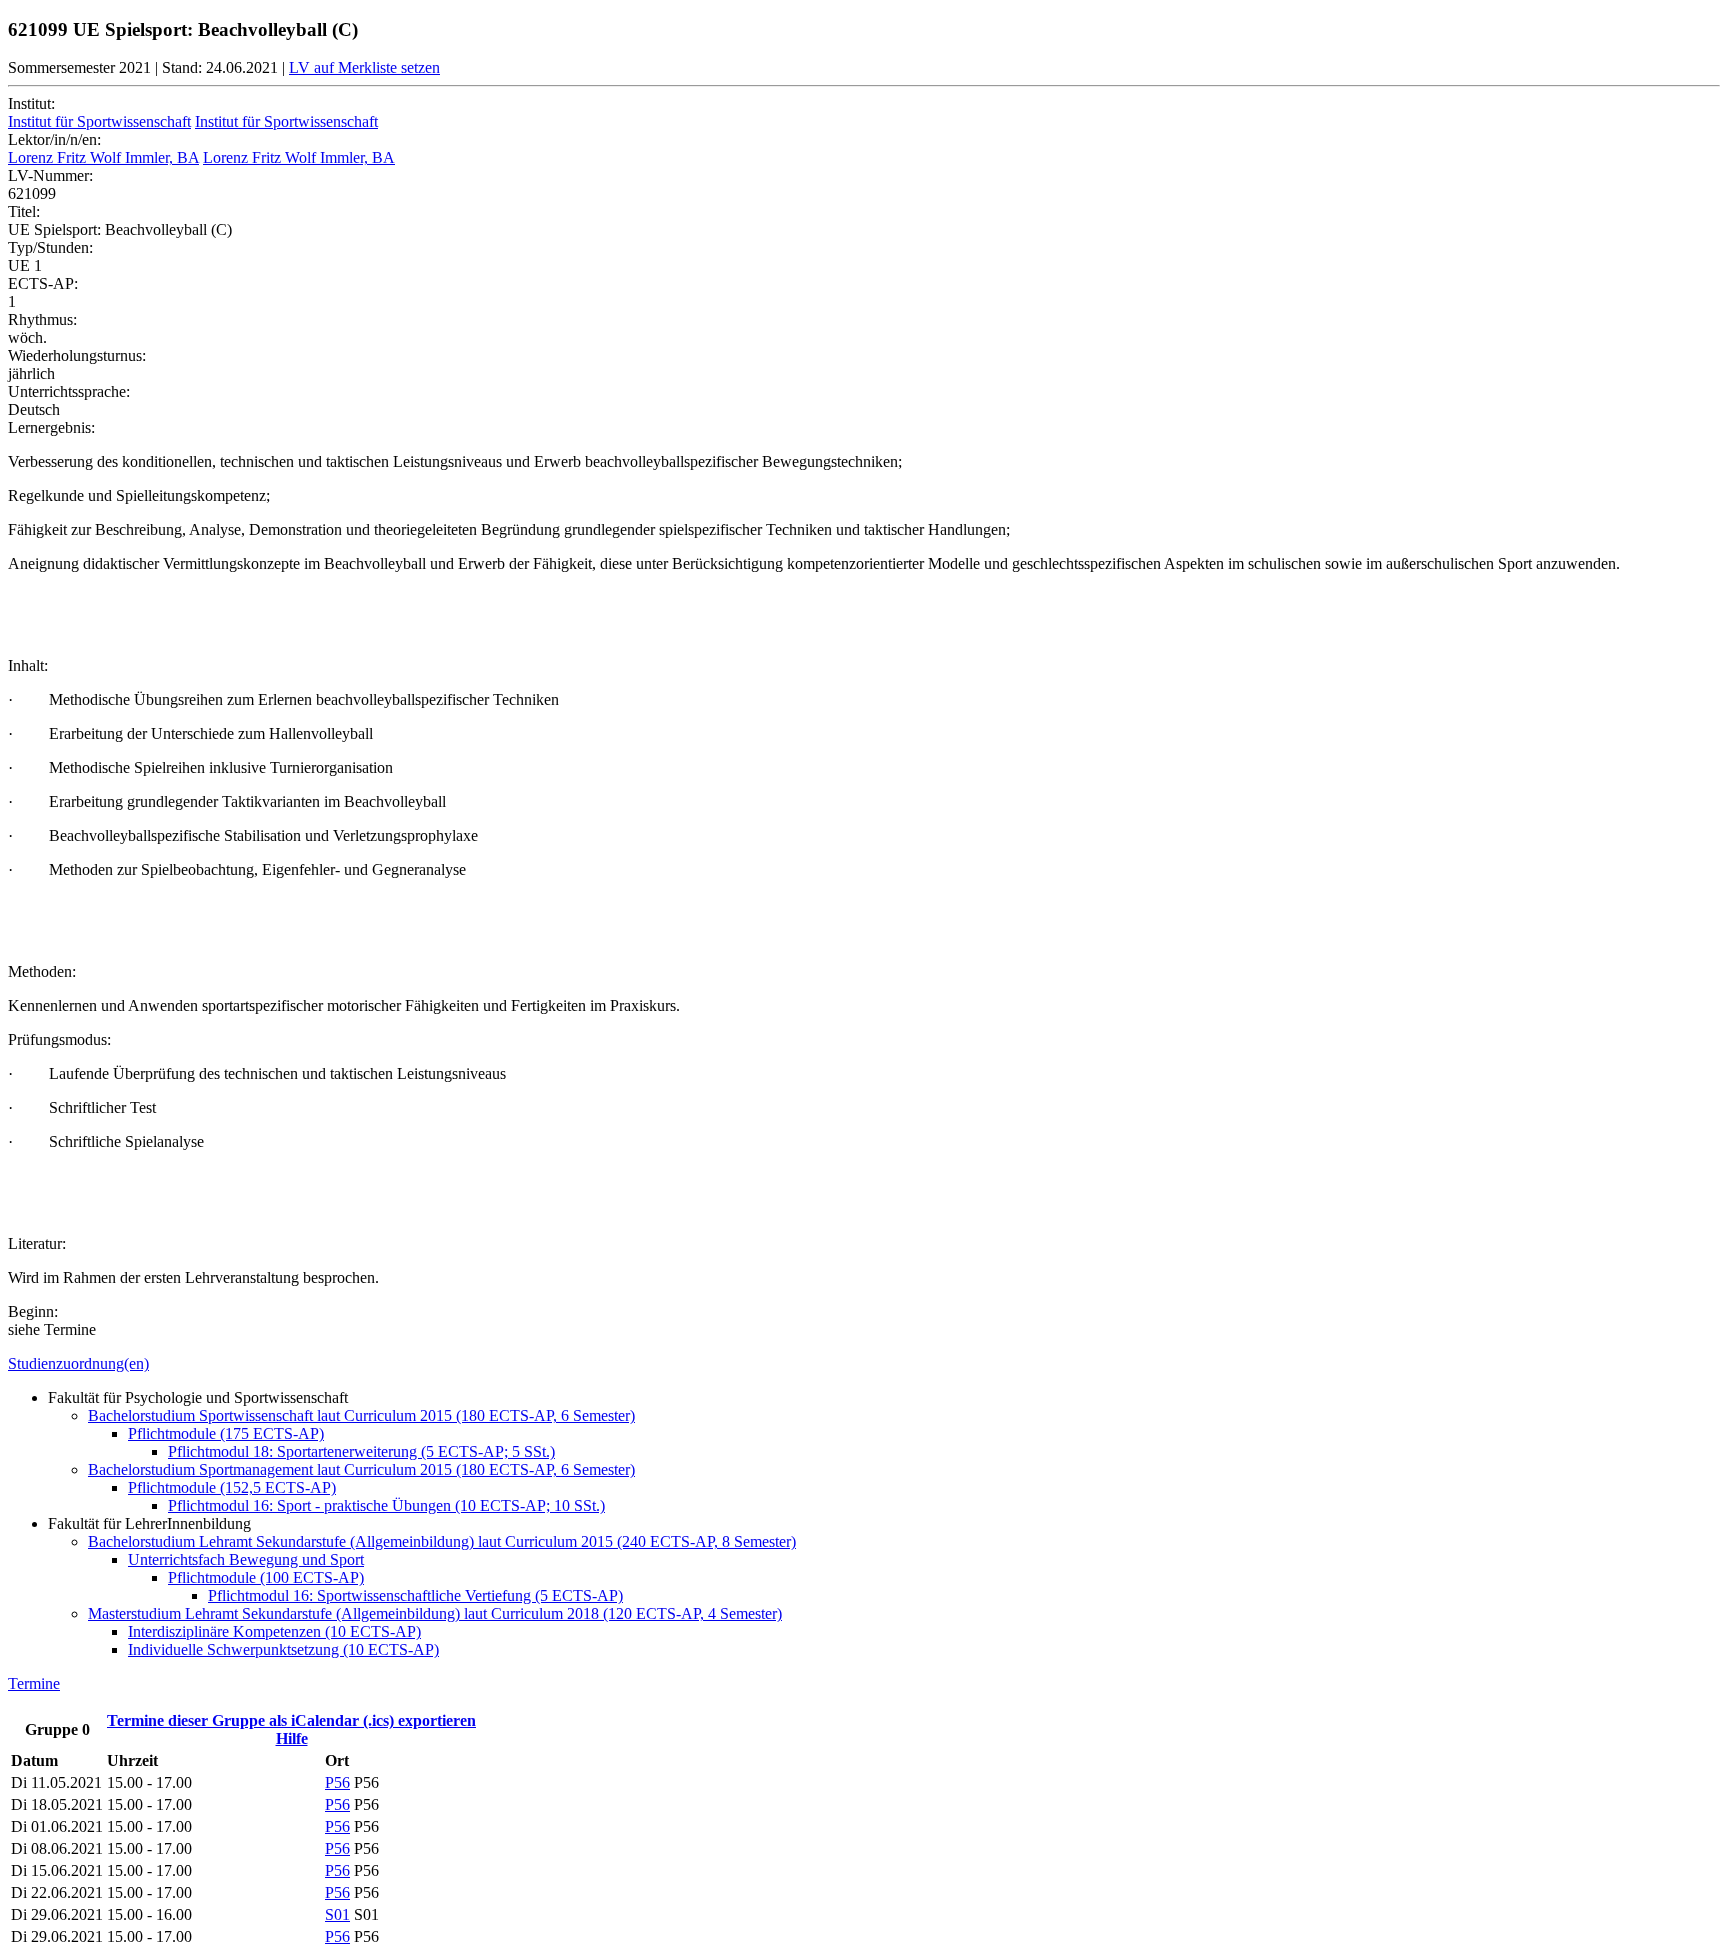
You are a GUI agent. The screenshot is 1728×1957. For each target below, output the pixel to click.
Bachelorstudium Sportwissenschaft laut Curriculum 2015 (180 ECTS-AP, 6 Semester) (361, 1415)
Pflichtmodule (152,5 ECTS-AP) (232, 1487)
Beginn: (33, 1311)
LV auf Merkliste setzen (364, 67)
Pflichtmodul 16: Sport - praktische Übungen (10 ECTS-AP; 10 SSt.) (386, 1505)
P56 (337, 1782)
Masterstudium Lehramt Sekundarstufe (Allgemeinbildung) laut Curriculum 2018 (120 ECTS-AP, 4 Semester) (435, 1613)
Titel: (24, 211)
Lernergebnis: (51, 427)
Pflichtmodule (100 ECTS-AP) (266, 1577)
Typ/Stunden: (50, 247)
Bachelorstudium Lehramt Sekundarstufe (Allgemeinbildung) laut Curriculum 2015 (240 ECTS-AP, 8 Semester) (442, 1541)
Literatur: (37, 1243)
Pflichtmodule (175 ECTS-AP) (226, 1433)
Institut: (31, 103)
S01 (337, 1914)
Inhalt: (28, 665)
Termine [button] (34, 1683)
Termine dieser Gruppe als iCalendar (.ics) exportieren (291, 1720)
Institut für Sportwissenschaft (99, 121)
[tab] (864, 1364)
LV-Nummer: (50, 175)
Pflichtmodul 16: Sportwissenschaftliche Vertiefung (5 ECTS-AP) (415, 1595)
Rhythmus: (42, 319)
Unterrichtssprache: (69, 391)
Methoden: (42, 971)
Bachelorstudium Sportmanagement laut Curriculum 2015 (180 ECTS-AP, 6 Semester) (361, 1469)
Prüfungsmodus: (59, 1039)
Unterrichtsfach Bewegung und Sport (246, 1559)
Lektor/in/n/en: (54, 139)
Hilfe (292, 1738)
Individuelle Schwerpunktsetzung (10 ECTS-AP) (283, 1649)
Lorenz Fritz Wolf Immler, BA (103, 157)
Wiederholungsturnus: (77, 355)
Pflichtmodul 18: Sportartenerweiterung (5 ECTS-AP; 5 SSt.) (361, 1451)
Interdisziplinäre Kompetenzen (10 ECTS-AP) (274, 1631)
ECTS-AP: (43, 283)
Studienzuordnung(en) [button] (78, 1363)
